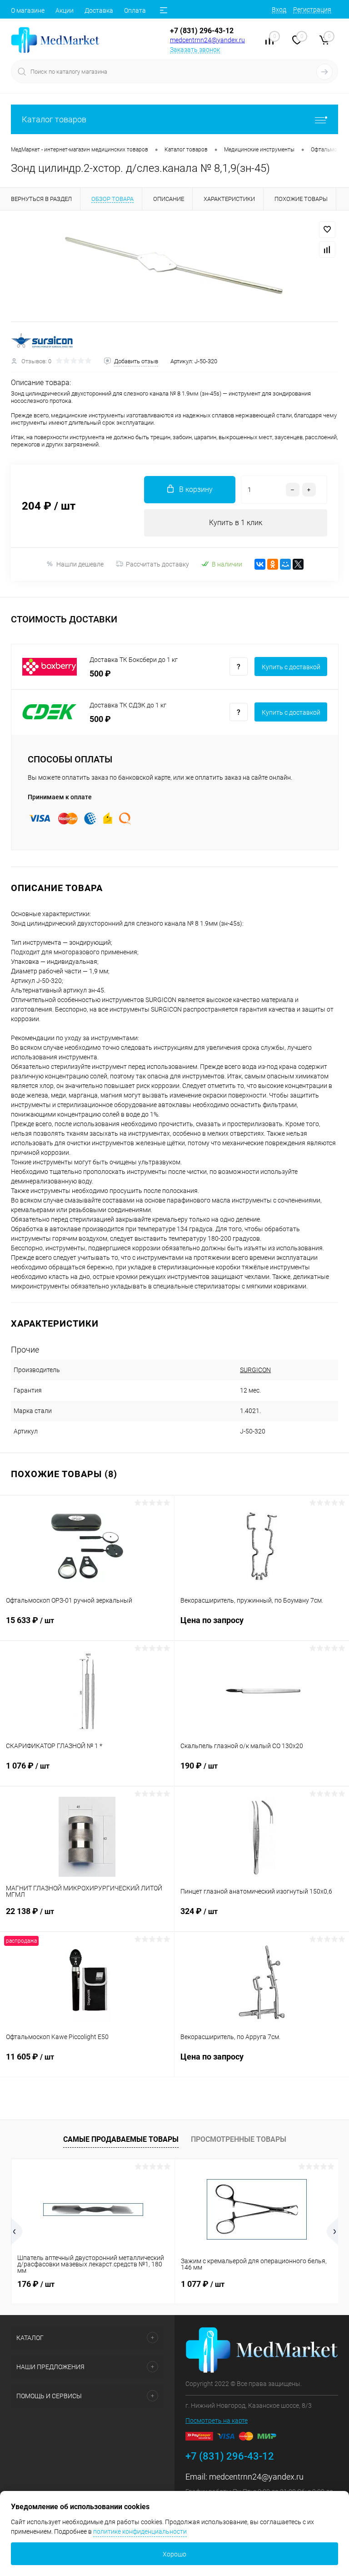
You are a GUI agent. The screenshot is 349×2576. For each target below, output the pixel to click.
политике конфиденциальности (140, 2531)
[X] (298, 564)
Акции (65, 10)
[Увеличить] (174, 266)
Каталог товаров (54, 119)
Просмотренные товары (239, 2139)
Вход (279, 10)
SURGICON (255, 1370)
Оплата (135, 10)
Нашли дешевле (80, 564)
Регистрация (312, 10)
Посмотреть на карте (217, 2421)
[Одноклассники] (273, 564)
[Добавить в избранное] (327, 230)
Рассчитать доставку (157, 564)
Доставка (99, 10)
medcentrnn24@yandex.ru (207, 40)
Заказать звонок (195, 50)
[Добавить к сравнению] (327, 250)
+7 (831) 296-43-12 (202, 31)
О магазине (28, 10)
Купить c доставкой (291, 667)
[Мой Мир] (285, 564)
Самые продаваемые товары (121, 2139)
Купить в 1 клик (236, 523)
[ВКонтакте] (260, 564)
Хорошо (174, 2554)
